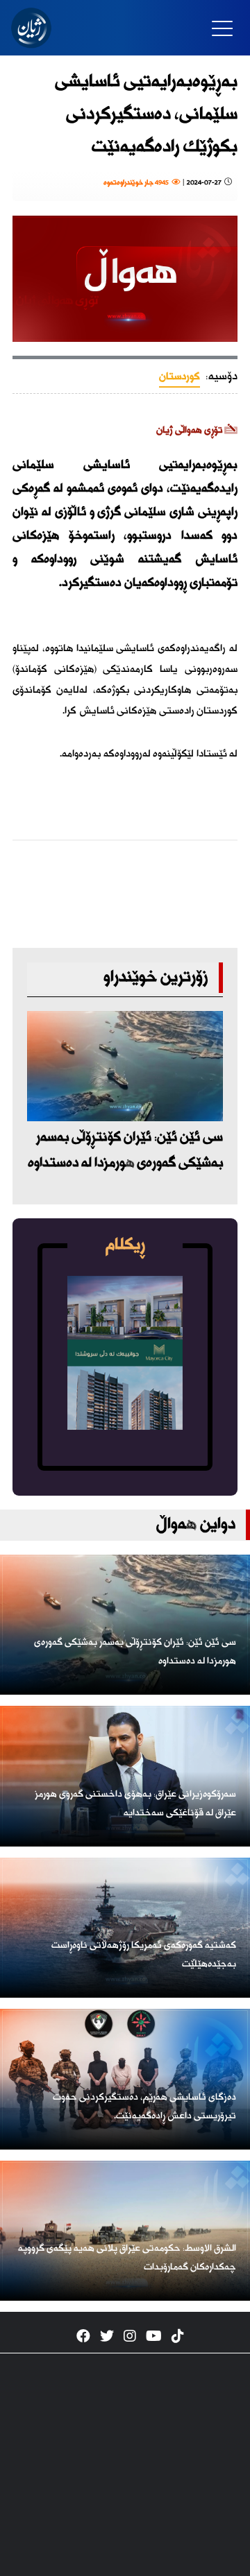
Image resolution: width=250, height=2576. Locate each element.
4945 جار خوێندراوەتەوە (137, 183)
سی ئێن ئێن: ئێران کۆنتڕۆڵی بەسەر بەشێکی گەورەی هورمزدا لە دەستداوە (125, 1150)
